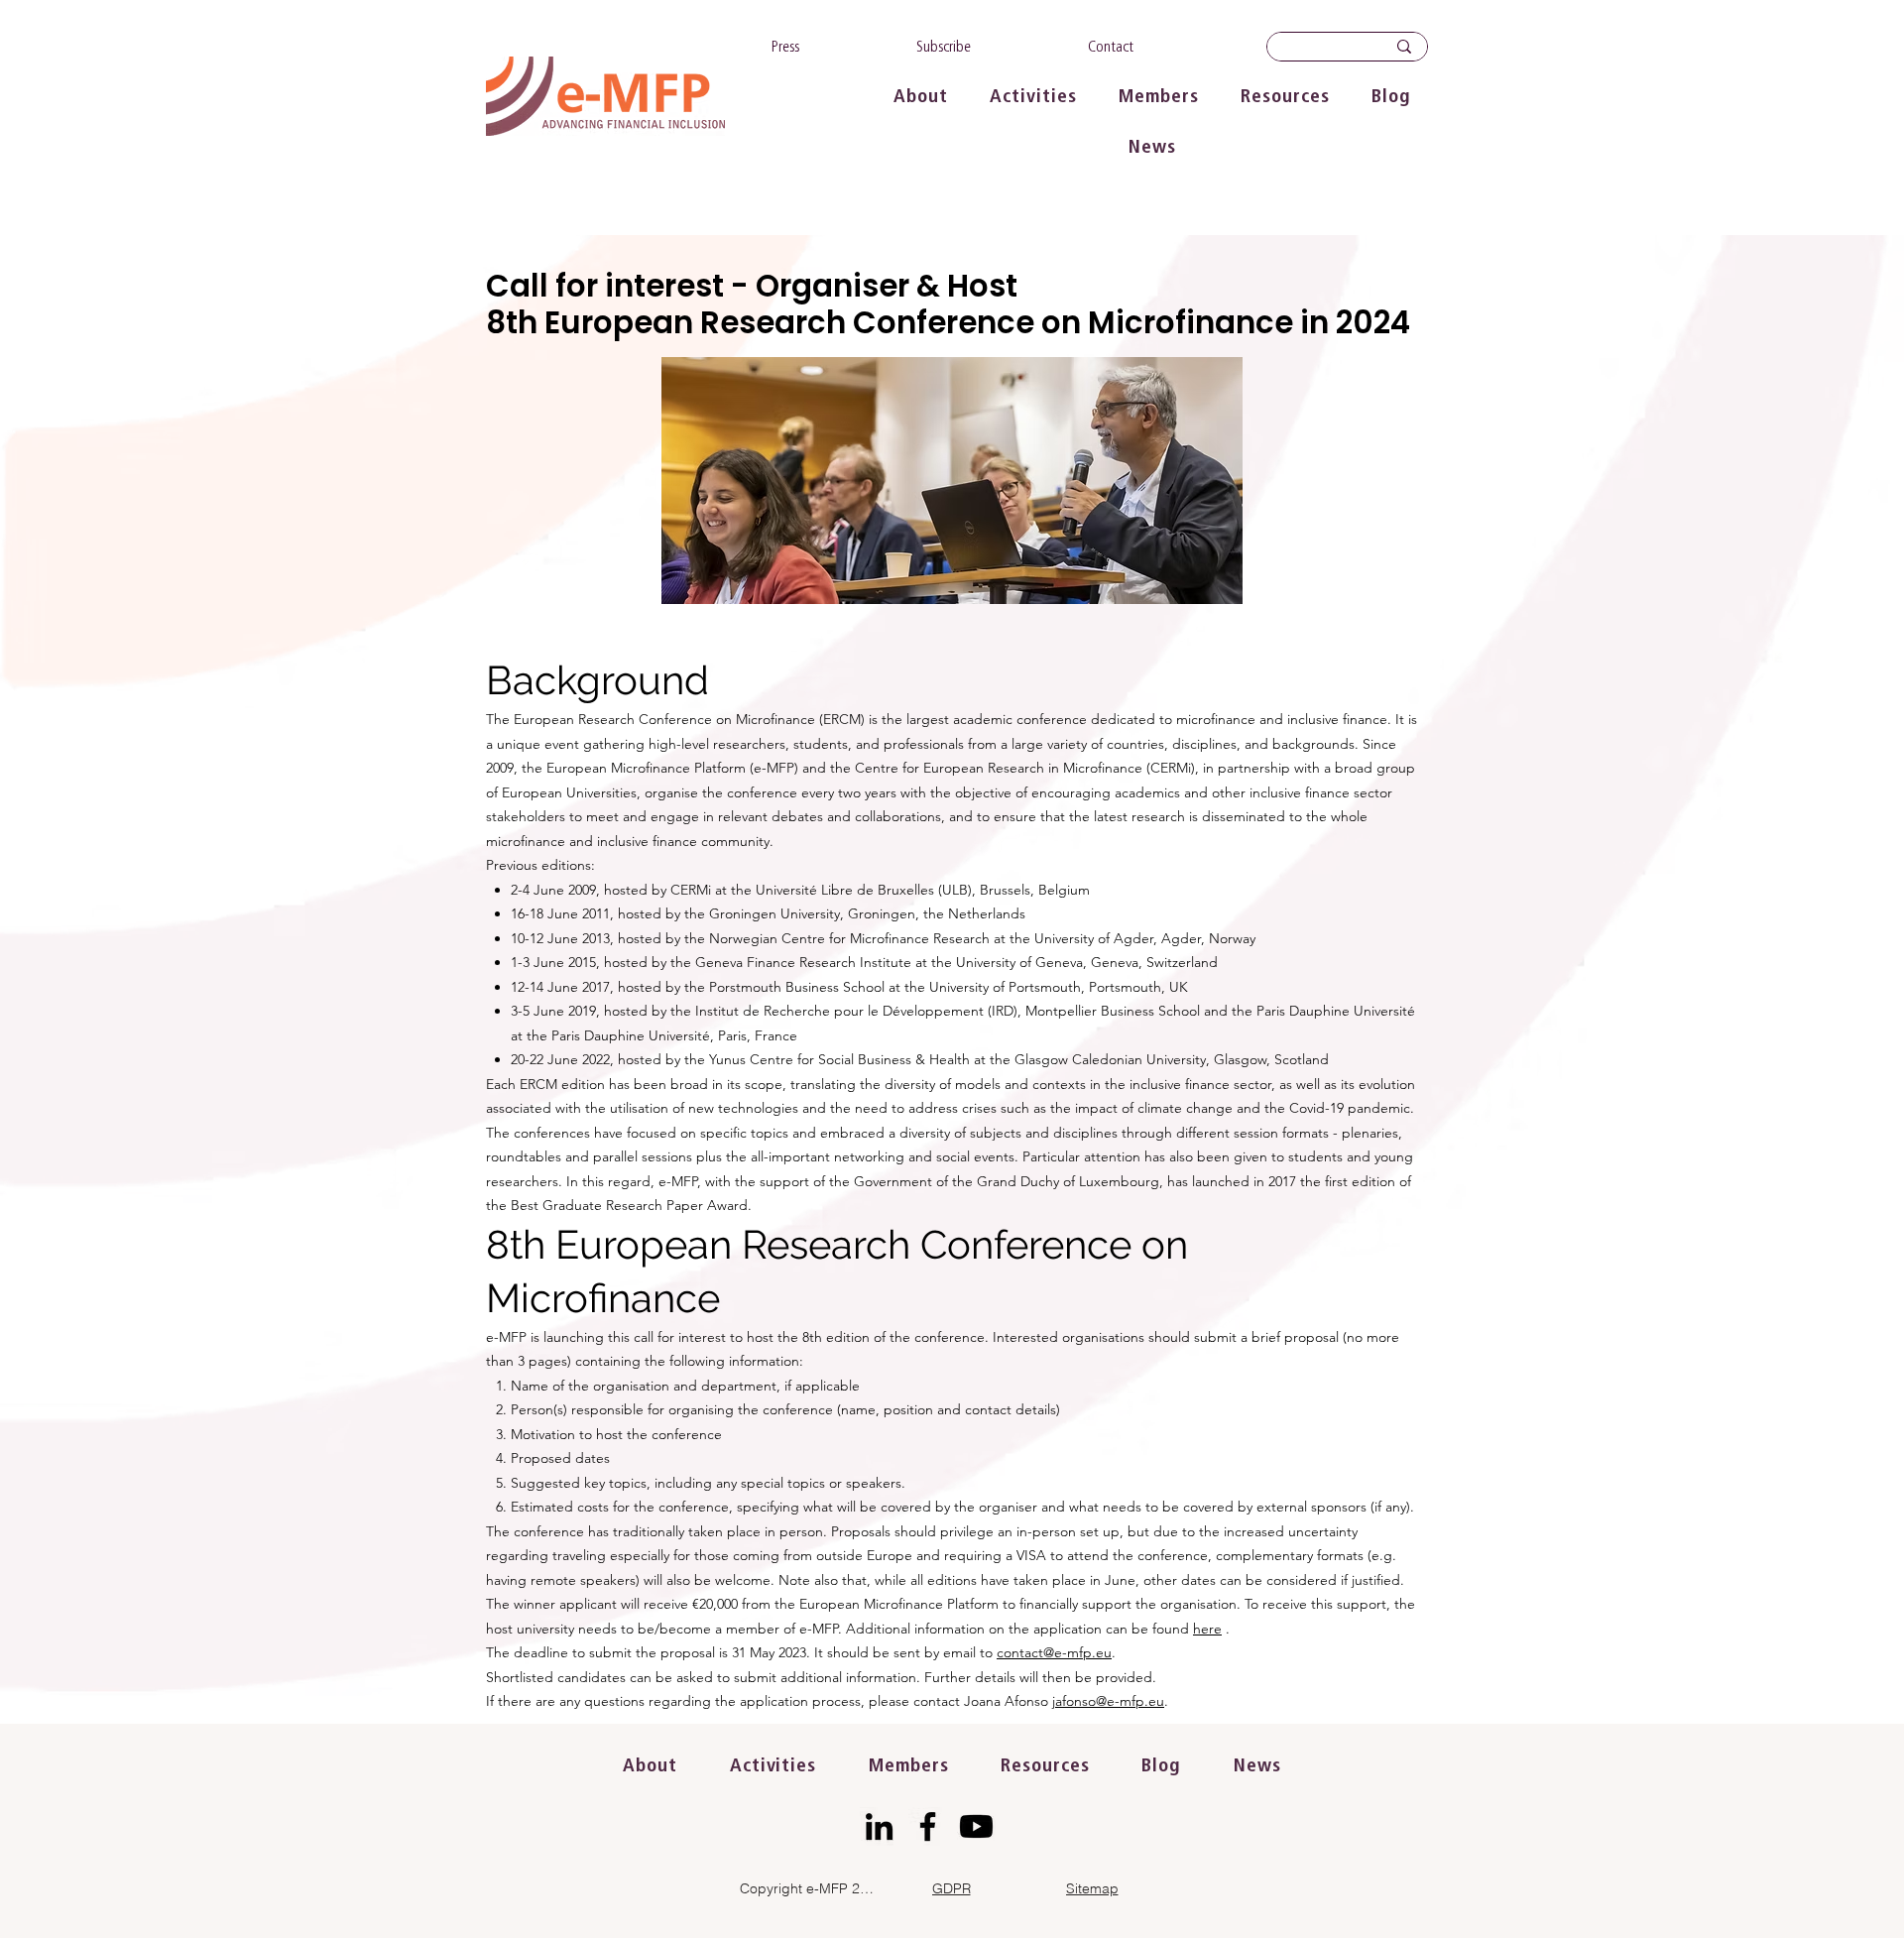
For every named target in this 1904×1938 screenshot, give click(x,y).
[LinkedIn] (879, 1826)
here (1207, 1629)
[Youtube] (976, 1826)
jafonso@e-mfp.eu (1108, 1701)
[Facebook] (928, 1826)
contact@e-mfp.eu (1054, 1652)
